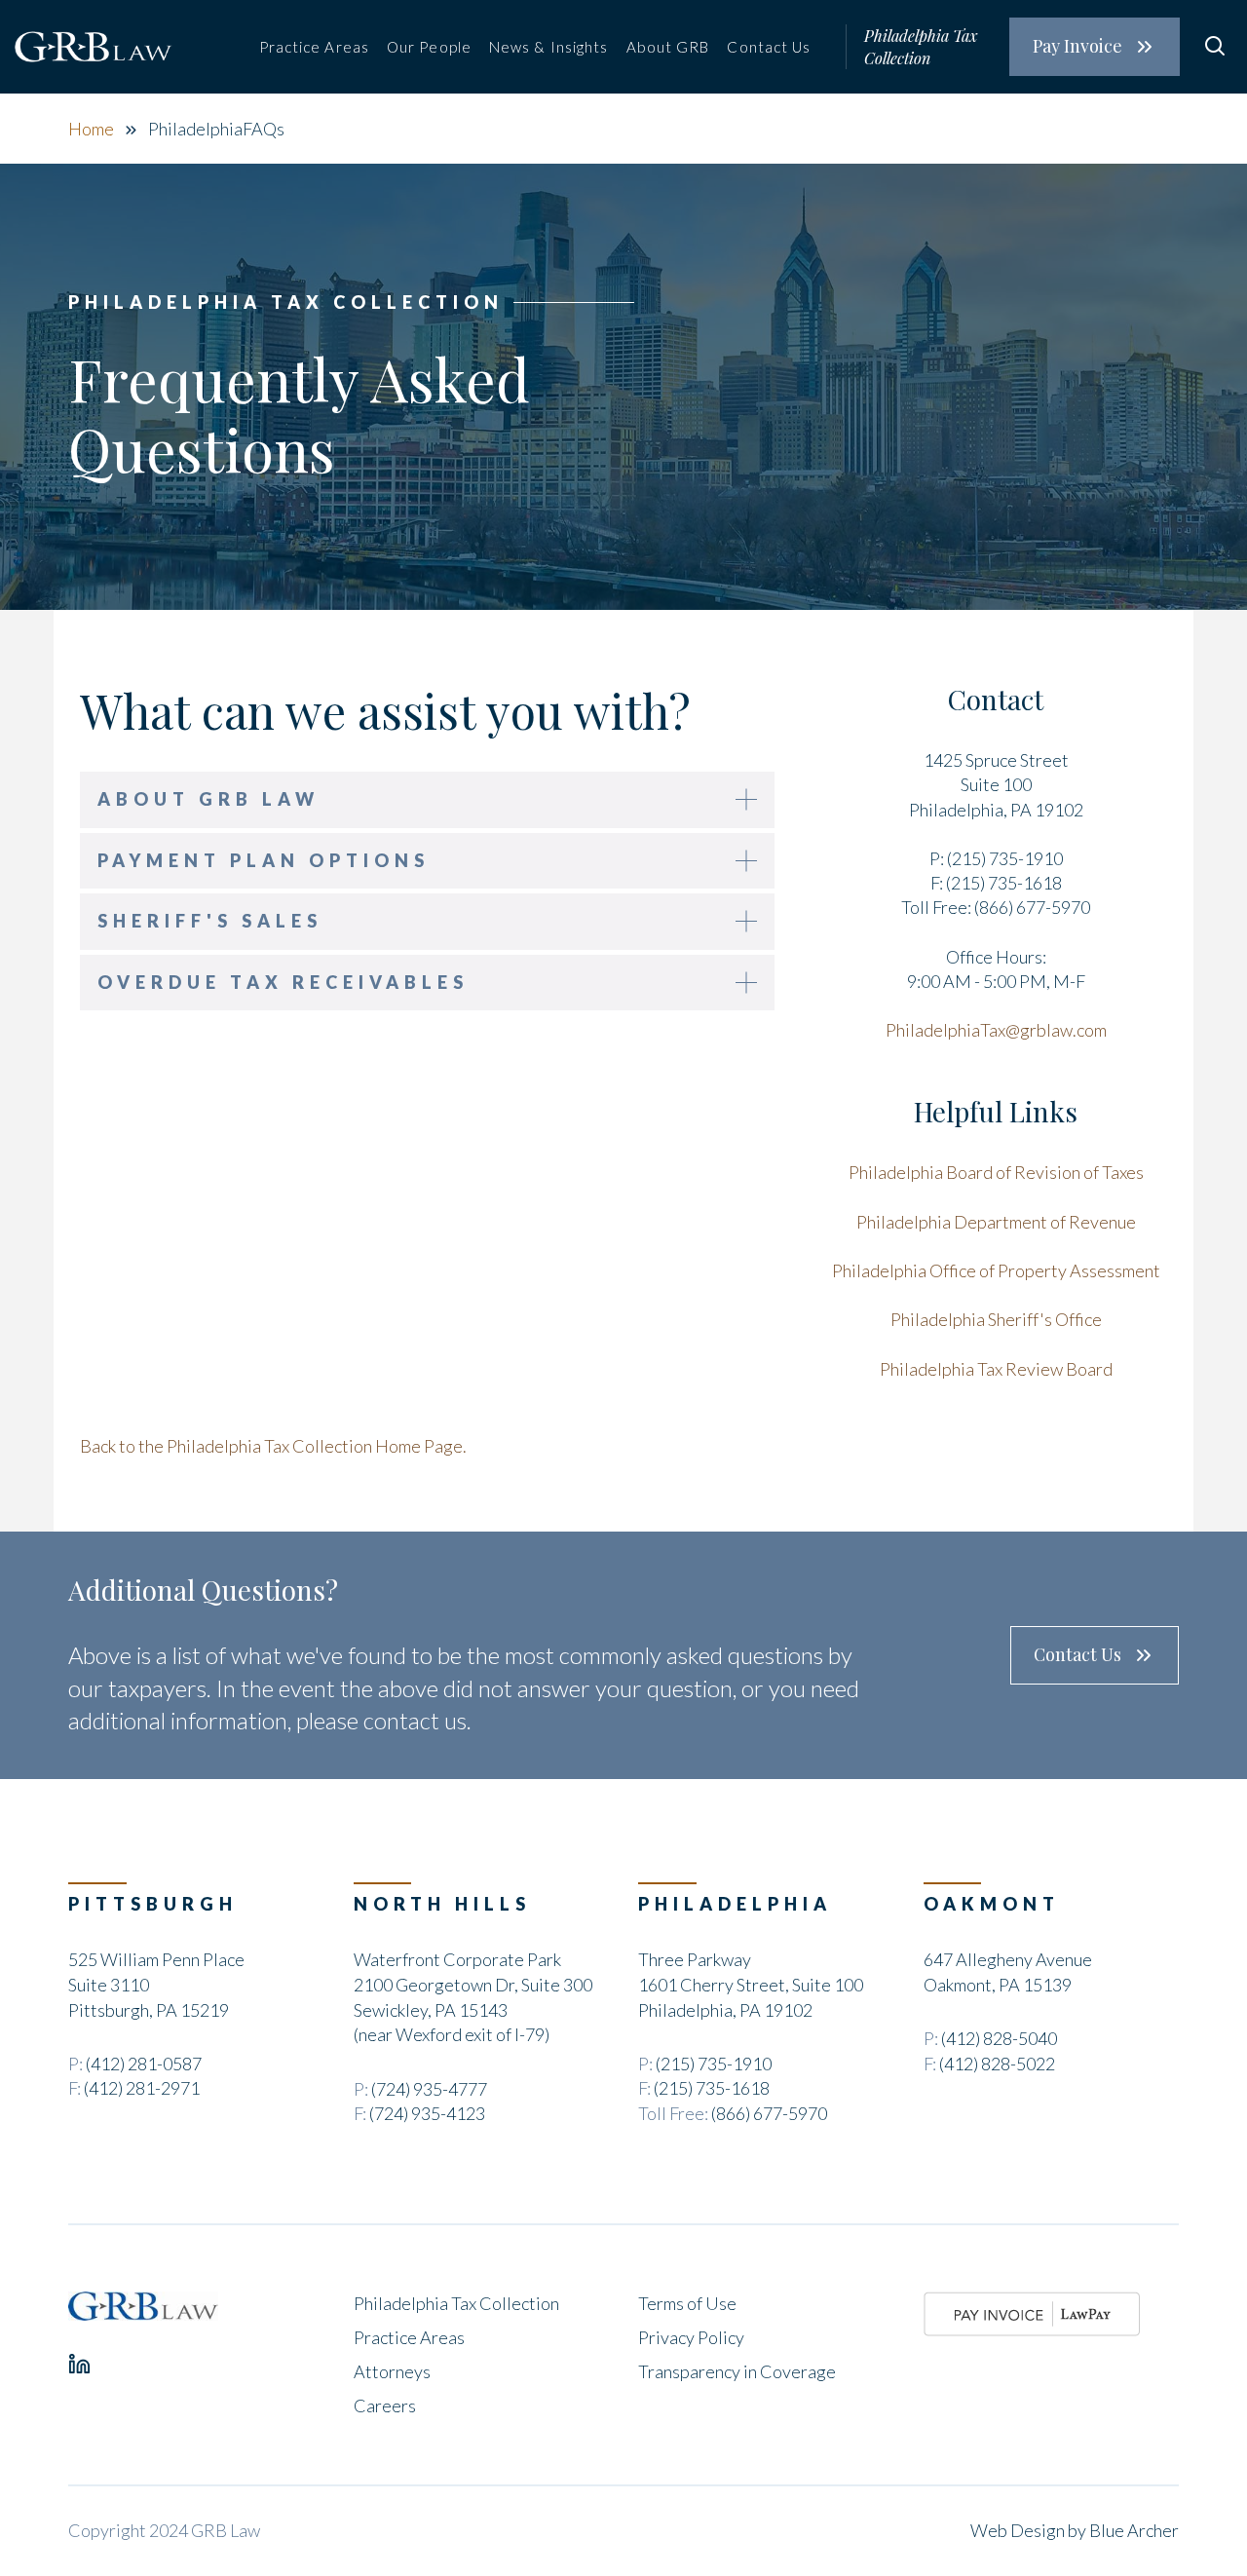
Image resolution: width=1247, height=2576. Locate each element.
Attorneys (392, 2371)
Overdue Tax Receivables (283, 982)
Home (91, 129)
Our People (429, 47)
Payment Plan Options (264, 860)
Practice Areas (314, 47)
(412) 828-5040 (999, 2038)
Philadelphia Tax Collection (921, 46)
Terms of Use (687, 2303)
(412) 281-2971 (142, 2088)
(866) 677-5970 (769, 2113)
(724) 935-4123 (427, 2113)
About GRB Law (208, 799)
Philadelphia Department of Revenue (996, 1222)
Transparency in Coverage (737, 2371)
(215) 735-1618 (712, 2088)
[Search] (1214, 46)
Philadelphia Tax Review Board (996, 1369)
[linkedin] (79, 2364)
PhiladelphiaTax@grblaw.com (996, 1030)
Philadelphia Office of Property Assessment (996, 1270)
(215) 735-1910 (714, 2064)
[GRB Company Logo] (94, 47)
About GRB (668, 47)
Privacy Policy (691, 2337)
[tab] (427, 800)
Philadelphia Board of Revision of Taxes (996, 1172)
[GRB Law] (143, 2306)
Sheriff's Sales (210, 921)
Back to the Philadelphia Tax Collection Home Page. (273, 1446)
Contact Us (769, 47)
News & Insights (549, 47)
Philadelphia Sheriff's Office (996, 1319)
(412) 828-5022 (997, 2064)
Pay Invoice (1077, 46)
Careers (385, 2406)
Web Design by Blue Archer (1075, 2530)
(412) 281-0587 (144, 2064)
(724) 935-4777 (429, 2089)
